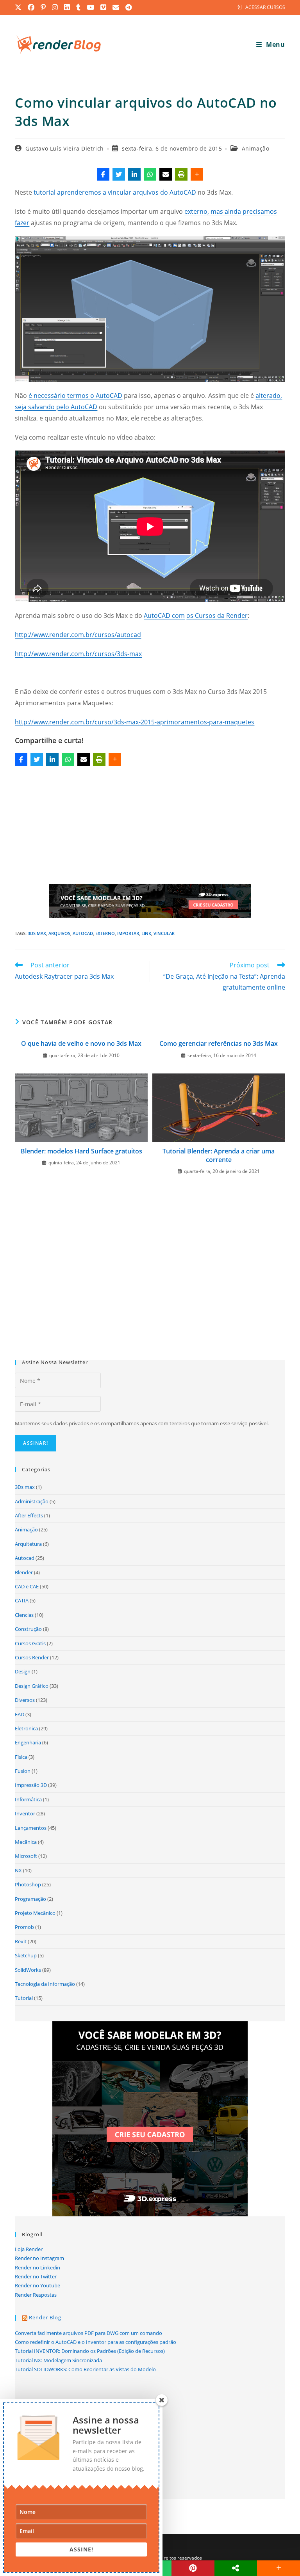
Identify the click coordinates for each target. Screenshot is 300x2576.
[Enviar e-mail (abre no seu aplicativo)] (116, 7)
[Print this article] (181, 174)
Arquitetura (28, 1544)
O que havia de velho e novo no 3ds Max (81, 1043)
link (146, 933)
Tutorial (24, 1998)
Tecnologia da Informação (45, 1984)
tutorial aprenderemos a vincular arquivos (96, 192)
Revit (21, 1941)
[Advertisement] (150, 827)
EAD (20, 1714)
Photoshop (28, 1884)
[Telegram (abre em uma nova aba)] (129, 7)
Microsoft (26, 1856)
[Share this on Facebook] (103, 174)
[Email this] (166, 174)
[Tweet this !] (119, 174)
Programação (30, 1899)
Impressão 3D (31, 1785)
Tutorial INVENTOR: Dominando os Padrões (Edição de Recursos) (90, 2351)
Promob (24, 1927)
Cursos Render (32, 1657)
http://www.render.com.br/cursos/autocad (78, 635)
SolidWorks (28, 1970)
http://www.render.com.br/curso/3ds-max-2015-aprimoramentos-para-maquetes (135, 722)
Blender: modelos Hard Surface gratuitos (81, 1151)
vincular (164, 933)
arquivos (59, 933)
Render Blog (45, 2317)
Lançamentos (31, 1828)
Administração (32, 1501)
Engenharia (28, 1742)
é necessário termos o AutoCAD (75, 396)
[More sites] (236, 2568)
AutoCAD (83, 933)
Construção (28, 1629)
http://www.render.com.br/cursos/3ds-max (78, 654)
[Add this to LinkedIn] (134, 174)
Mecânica (26, 1842)
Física (21, 1757)
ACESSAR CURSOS (265, 7)
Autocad (25, 1558)
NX (18, 1870)
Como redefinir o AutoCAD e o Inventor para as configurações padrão (96, 2342)
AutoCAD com (164, 616)
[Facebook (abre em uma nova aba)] (31, 7)
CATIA (22, 1600)
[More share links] (197, 174)
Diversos (25, 1700)
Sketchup (26, 1955)
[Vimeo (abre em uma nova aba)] (104, 7)
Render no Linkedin (37, 2267)
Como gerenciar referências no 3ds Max (219, 1043)
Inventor (25, 1813)
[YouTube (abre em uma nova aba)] (91, 7)
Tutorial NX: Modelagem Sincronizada (58, 2360)
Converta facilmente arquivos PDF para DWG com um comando (88, 2333)
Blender (24, 1572)
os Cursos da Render (217, 616)
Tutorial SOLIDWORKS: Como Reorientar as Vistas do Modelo (85, 2369)
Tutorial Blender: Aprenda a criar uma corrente (219, 1155)
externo (105, 933)
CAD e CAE (27, 1586)
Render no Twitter (36, 2276)
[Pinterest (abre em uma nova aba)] (44, 7)
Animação (256, 148)
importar (128, 933)
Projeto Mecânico (35, 1913)
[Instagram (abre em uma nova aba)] (55, 7)
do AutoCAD (178, 192)
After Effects (29, 1515)
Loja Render (29, 2249)
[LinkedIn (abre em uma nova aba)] (67, 7)
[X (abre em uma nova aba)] (20, 7)
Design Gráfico (32, 1686)
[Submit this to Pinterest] (193, 2568)
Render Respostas (36, 2295)
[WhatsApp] (150, 174)
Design (23, 1671)
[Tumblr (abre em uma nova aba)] (79, 7)
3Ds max (37, 933)
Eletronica (26, 1728)
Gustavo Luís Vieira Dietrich (65, 148)
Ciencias (24, 1615)
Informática (28, 1799)
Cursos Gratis (30, 1643)
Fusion (23, 1771)
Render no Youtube (37, 2285)
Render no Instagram (39, 2258)
